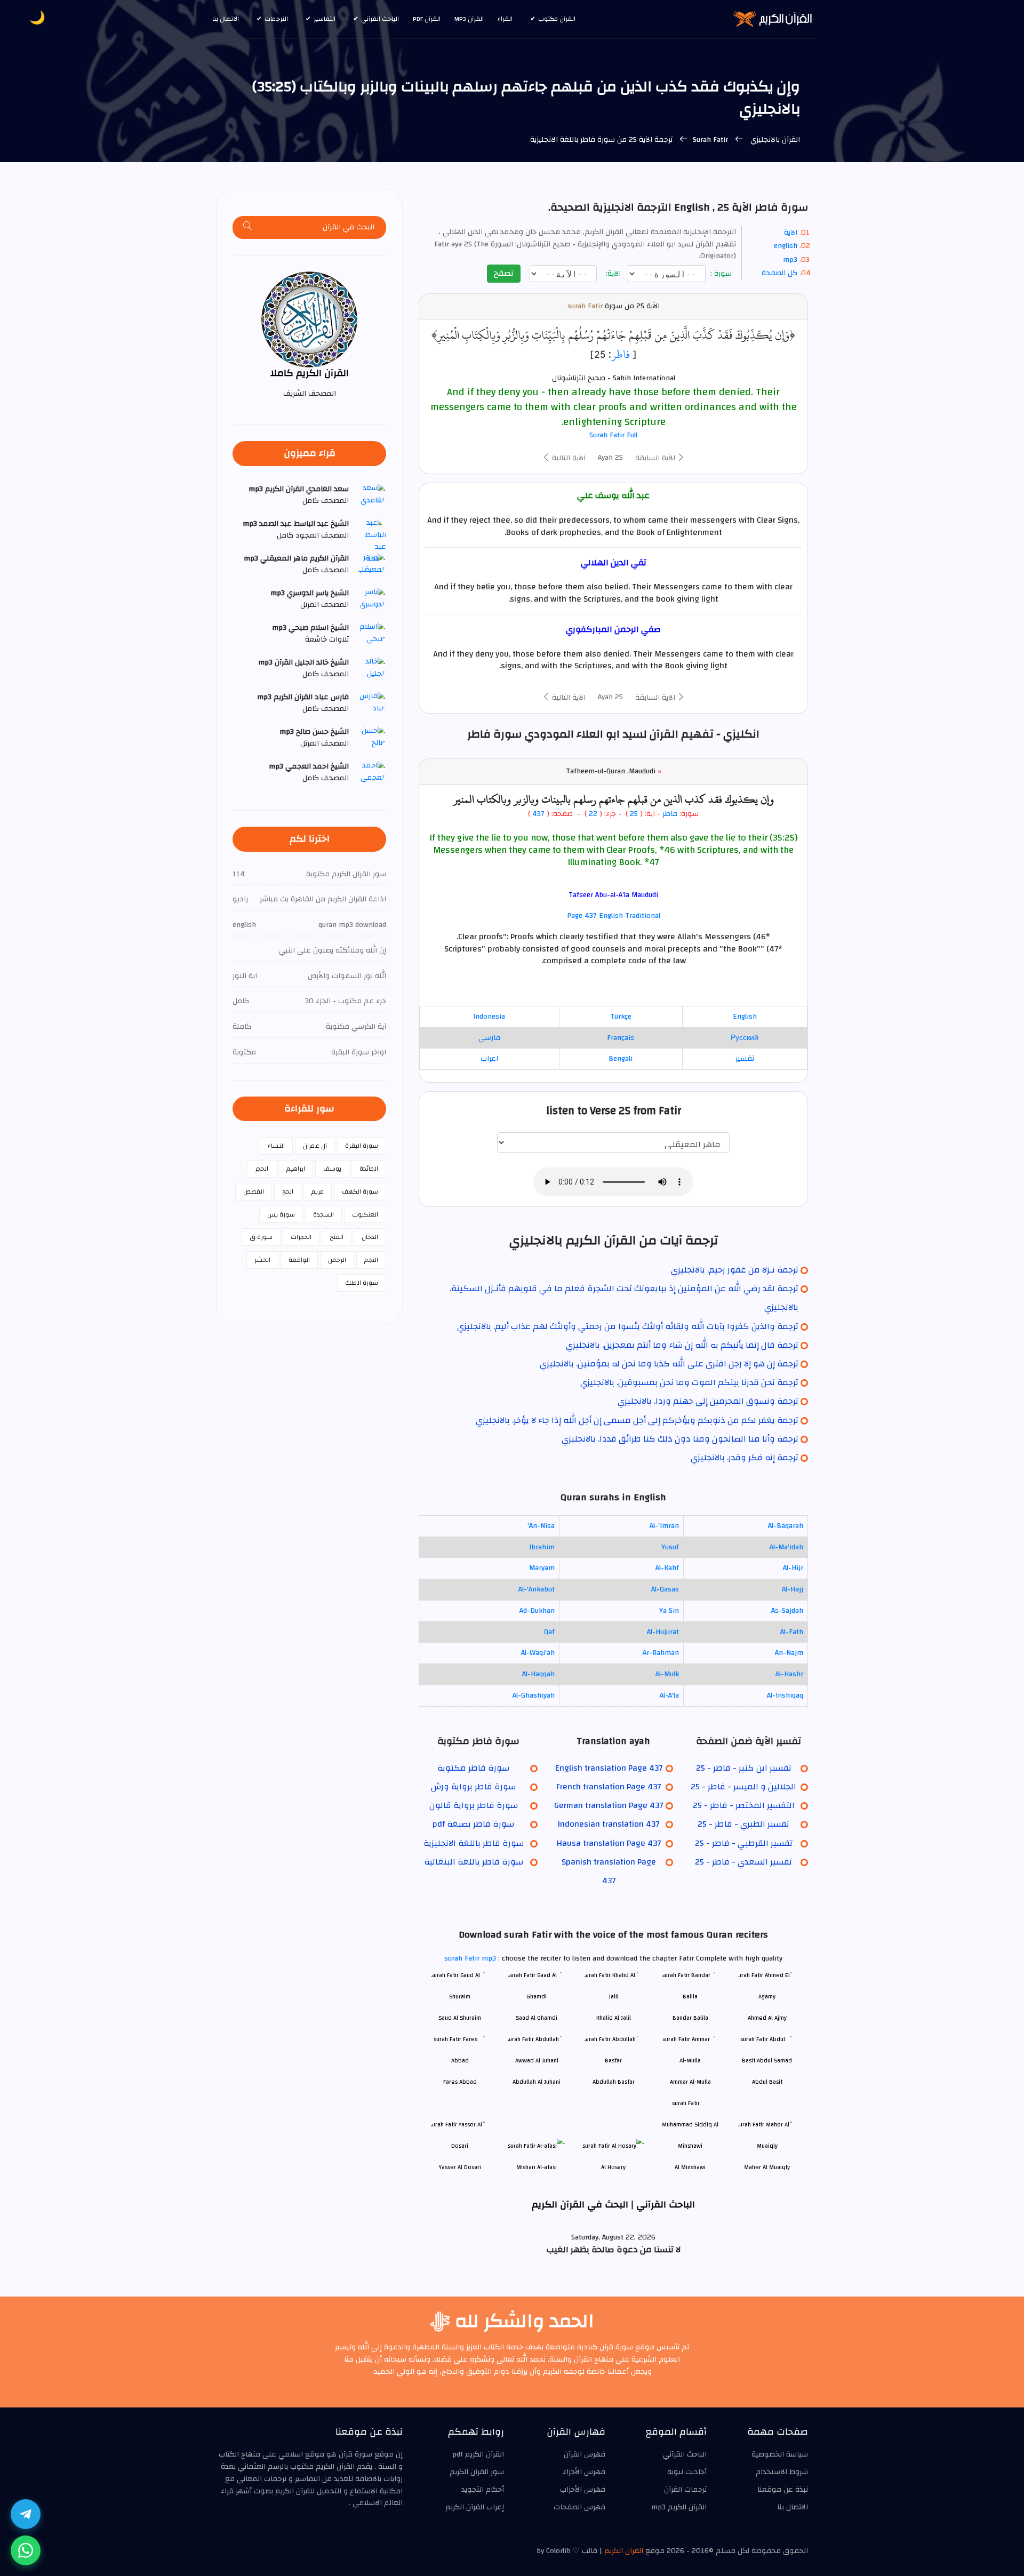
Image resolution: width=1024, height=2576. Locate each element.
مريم (318, 1191)
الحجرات (301, 1237)
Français (621, 1038)
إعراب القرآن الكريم (475, 2507)
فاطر (621, 354)
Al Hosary (613, 2167)
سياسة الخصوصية (780, 2454)
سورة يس (281, 1214)
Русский (745, 1038)
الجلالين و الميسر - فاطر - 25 (743, 1787)
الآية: (614, 274)
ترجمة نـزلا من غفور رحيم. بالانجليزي (735, 1270)
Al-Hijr (793, 1568)
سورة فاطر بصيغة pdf (473, 1824)
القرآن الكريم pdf (478, 2454)
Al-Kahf (667, 1568)
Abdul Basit (767, 2082)
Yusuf (670, 1547)
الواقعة (299, 1260)
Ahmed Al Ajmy (767, 2018)
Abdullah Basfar (614, 2082)
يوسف (332, 1169)
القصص (254, 1191)
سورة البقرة (362, 1146)
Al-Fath (792, 1632)
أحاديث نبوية (687, 2472)
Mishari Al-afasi (537, 2167)
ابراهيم (296, 1169)
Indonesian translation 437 (609, 1824)
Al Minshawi (690, 2167)
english (786, 246)
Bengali (621, 1059)
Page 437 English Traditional (614, 916)
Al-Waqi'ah (538, 1653)
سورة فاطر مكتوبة (473, 1768)
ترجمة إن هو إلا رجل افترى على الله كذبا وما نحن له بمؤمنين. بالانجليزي (669, 1364)
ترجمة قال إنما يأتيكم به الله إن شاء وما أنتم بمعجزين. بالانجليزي (682, 1345)
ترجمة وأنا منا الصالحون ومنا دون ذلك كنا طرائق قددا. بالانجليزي (680, 1439)
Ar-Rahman (661, 1653)
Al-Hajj (793, 1589)
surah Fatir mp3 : (473, 1958)
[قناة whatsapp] (26, 2550)
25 (634, 814)
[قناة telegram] (26, 2514)
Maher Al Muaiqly (767, 2167)
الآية (791, 233)
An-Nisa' (541, 1526)
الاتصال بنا (226, 19)
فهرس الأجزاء (584, 2472)
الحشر (262, 1260)
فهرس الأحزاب (583, 2490)
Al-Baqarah (786, 1526)
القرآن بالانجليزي (774, 140)
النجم (371, 1260)
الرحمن (337, 1260)
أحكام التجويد (483, 2490)
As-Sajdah (787, 1611)
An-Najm (789, 1653)
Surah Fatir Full (613, 435)
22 (592, 814)
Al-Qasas (665, 1589)
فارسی (489, 1038)
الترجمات (276, 19)
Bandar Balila (690, 2018)
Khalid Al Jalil (614, 2018)
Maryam (542, 1568)
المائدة (369, 1169)
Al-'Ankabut (537, 1589)
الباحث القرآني (380, 19)
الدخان (370, 1237)
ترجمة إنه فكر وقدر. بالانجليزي (745, 1458)
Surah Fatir (711, 140)
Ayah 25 (610, 458)
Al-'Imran (664, 1526)
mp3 (790, 260)
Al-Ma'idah (786, 1547)
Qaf (549, 1632)
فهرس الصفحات (579, 2507)
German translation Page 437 (609, 1805)
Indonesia (489, 1017)
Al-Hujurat (663, 1632)
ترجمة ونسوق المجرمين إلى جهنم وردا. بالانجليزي (708, 1401)
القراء (505, 19)
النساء (276, 1146)
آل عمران (315, 1146)
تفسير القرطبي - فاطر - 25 (744, 1843)
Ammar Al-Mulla (690, 2082)
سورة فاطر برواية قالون (474, 1805)
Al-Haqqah (538, 1674)
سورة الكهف (360, 1191)
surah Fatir (585, 306)
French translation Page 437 (609, 1787)
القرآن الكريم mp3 (679, 2507)
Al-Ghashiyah (534, 1695)
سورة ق (261, 1237)
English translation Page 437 (609, 1768)
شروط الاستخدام (782, 2472)
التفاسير (325, 19)
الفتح (337, 1237)
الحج (288, 1191)
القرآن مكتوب (557, 19)
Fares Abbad (460, 2082)
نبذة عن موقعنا (783, 2490)
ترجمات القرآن (685, 2490)
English (745, 1017)
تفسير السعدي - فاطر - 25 (743, 1862)
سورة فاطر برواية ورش (473, 1787)
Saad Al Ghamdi (537, 2018)
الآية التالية (568, 458)
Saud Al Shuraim (460, 2018)
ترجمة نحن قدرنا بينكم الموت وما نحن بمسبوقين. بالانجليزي (689, 1382)
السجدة (323, 1214)
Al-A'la (669, 1695)
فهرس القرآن (585, 2454)
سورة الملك (362, 1283)
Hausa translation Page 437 (609, 1843)
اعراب (489, 1059)
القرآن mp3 (469, 19)
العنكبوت (365, 1214)
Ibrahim (542, 1547)
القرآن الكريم (624, 2551)
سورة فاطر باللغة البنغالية (474, 1862)
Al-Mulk (667, 1674)
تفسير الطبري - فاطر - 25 (743, 1824)
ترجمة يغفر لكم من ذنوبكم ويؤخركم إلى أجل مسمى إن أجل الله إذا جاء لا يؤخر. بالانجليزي (637, 1420)
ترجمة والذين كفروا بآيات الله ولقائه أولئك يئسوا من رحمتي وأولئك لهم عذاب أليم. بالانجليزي (628, 1326)
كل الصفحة (779, 273)
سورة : (722, 274)
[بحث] (248, 227)
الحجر (262, 1169)
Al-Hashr (789, 1674)
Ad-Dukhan (537, 1611)
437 (538, 814)
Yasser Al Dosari (460, 2167)
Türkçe (621, 1017)
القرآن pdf (427, 19)
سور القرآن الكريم (477, 2472)
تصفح (504, 273)
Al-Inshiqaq (785, 1695)
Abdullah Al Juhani (537, 2082)
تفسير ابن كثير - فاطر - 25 (744, 1768)
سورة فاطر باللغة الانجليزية (474, 1843)
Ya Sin (669, 1611)
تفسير (745, 1059)
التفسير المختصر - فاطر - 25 (744, 1805)
